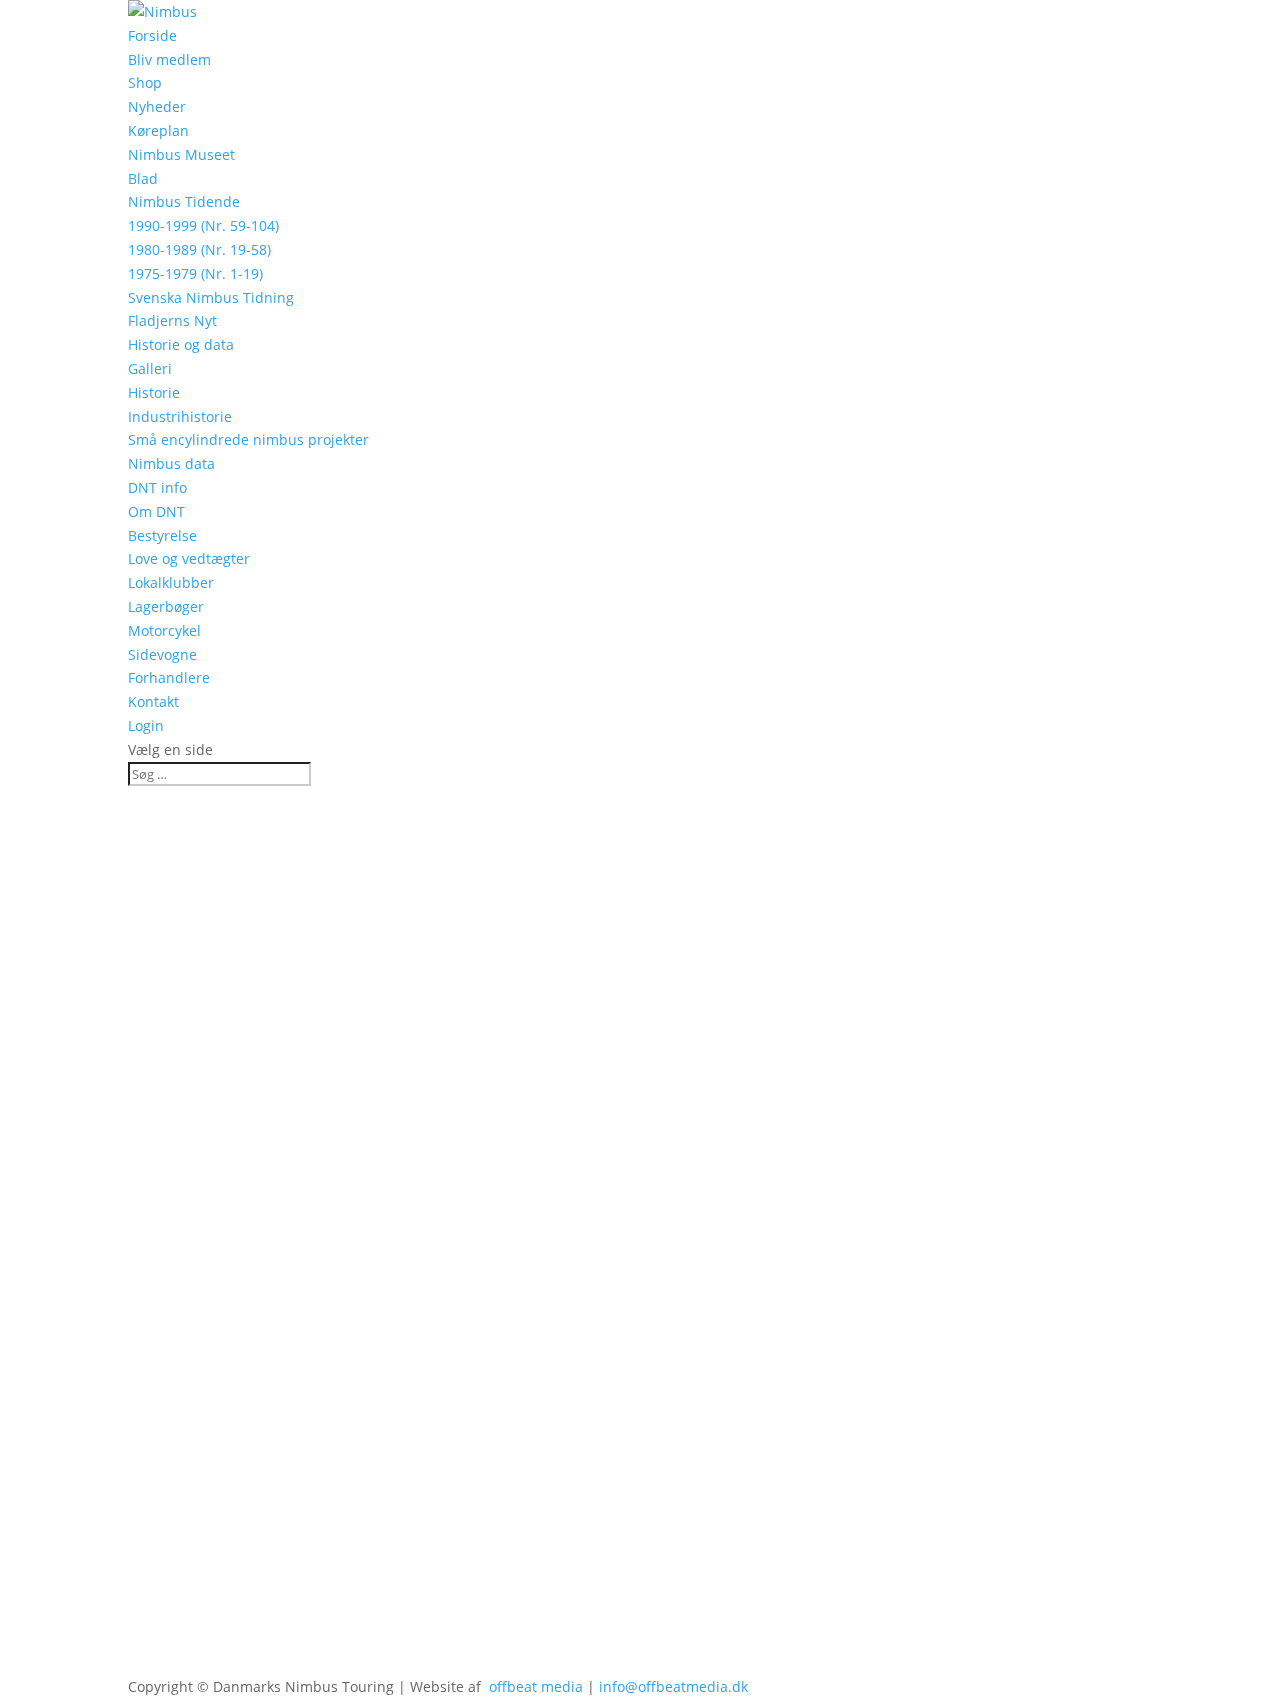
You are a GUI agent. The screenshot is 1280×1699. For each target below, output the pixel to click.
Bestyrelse (162, 535)
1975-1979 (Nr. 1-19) (195, 273)
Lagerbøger (166, 606)
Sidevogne (162, 654)
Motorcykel (164, 630)
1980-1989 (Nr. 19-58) (199, 249)
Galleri (150, 368)
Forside (152, 35)
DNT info (157, 487)
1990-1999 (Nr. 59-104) (203, 225)
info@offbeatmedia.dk (673, 1686)
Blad (143, 178)
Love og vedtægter (189, 558)
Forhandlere (169, 677)
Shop (145, 82)
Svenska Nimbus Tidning (211, 297)
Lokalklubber (171, 582)
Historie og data (181, 344)
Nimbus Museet (181, 154)
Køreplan (158, 130)
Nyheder (157, 106)
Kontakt (153, 701)
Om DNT (156, 511)
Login (146, 725)
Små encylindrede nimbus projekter (248, 439)
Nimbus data (171, 463)
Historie (154, 392)
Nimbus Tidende (184, 201)
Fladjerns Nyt (172, 320)
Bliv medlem (169, 59)
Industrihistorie (180, 416)
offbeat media (536, 1686)
